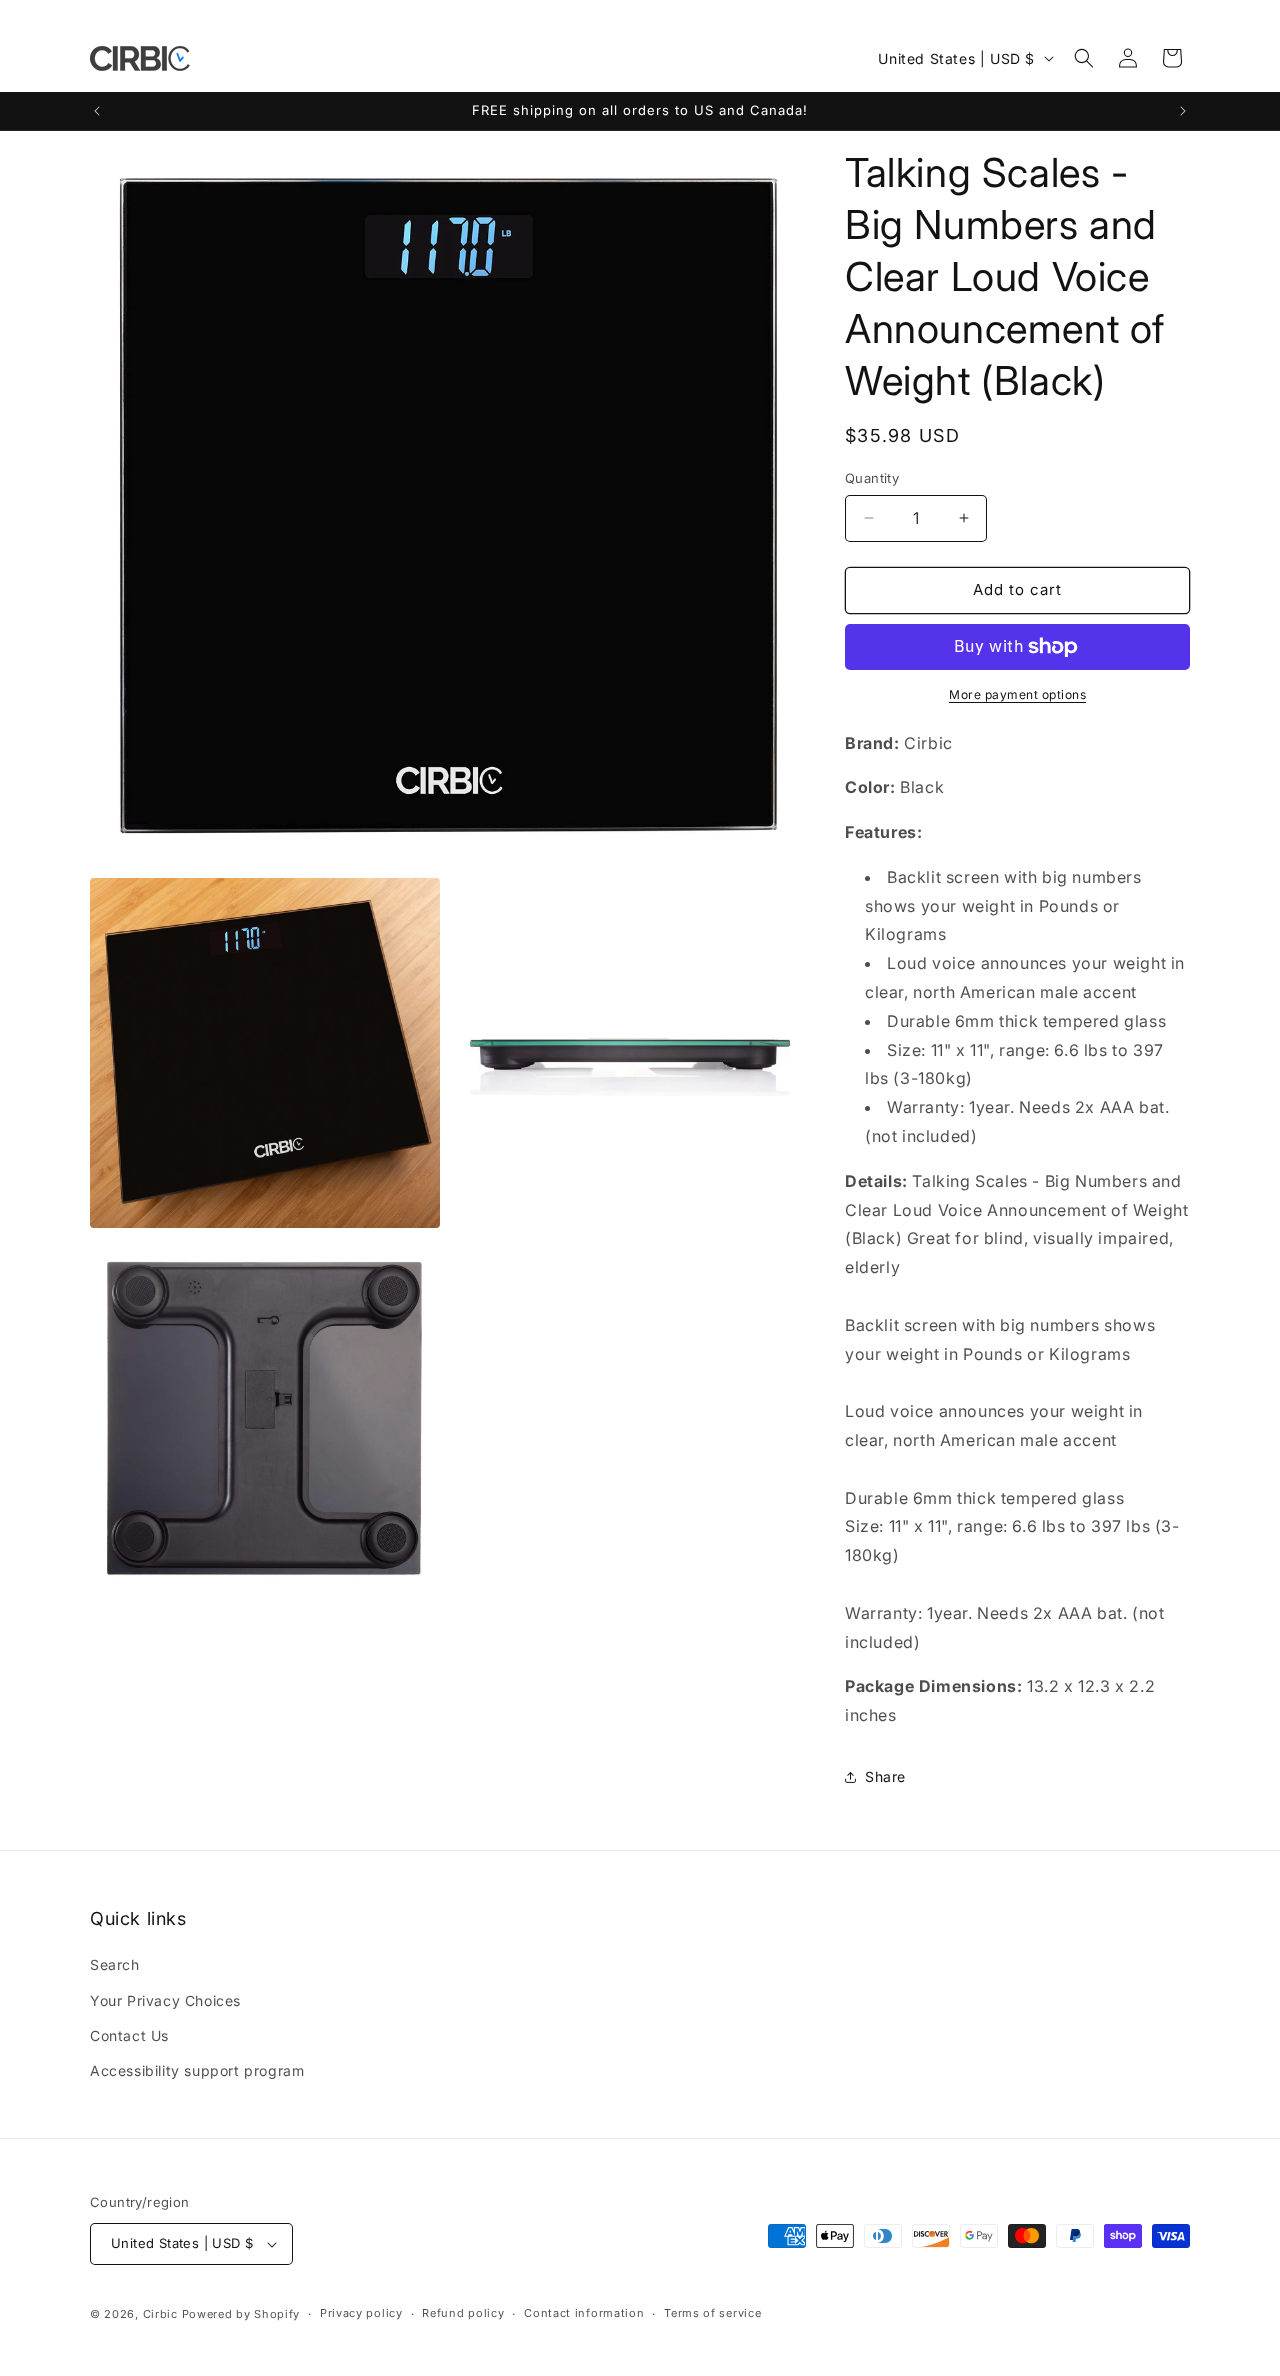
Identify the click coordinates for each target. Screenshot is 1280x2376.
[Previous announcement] (97, 111)
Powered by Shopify (241, 2314)
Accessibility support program (197, 2070)
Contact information (584, 2313)
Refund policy (463, 2313)
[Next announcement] (1183, 111)
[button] (1084, 58)
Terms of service (712, 2313)
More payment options (1017, 694)
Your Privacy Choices (165, 2000)
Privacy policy (361, 2313)
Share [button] (885, 1776)
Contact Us (129, 2035)
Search (115, 1964)
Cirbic (160, 2314)
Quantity (872, 478)
